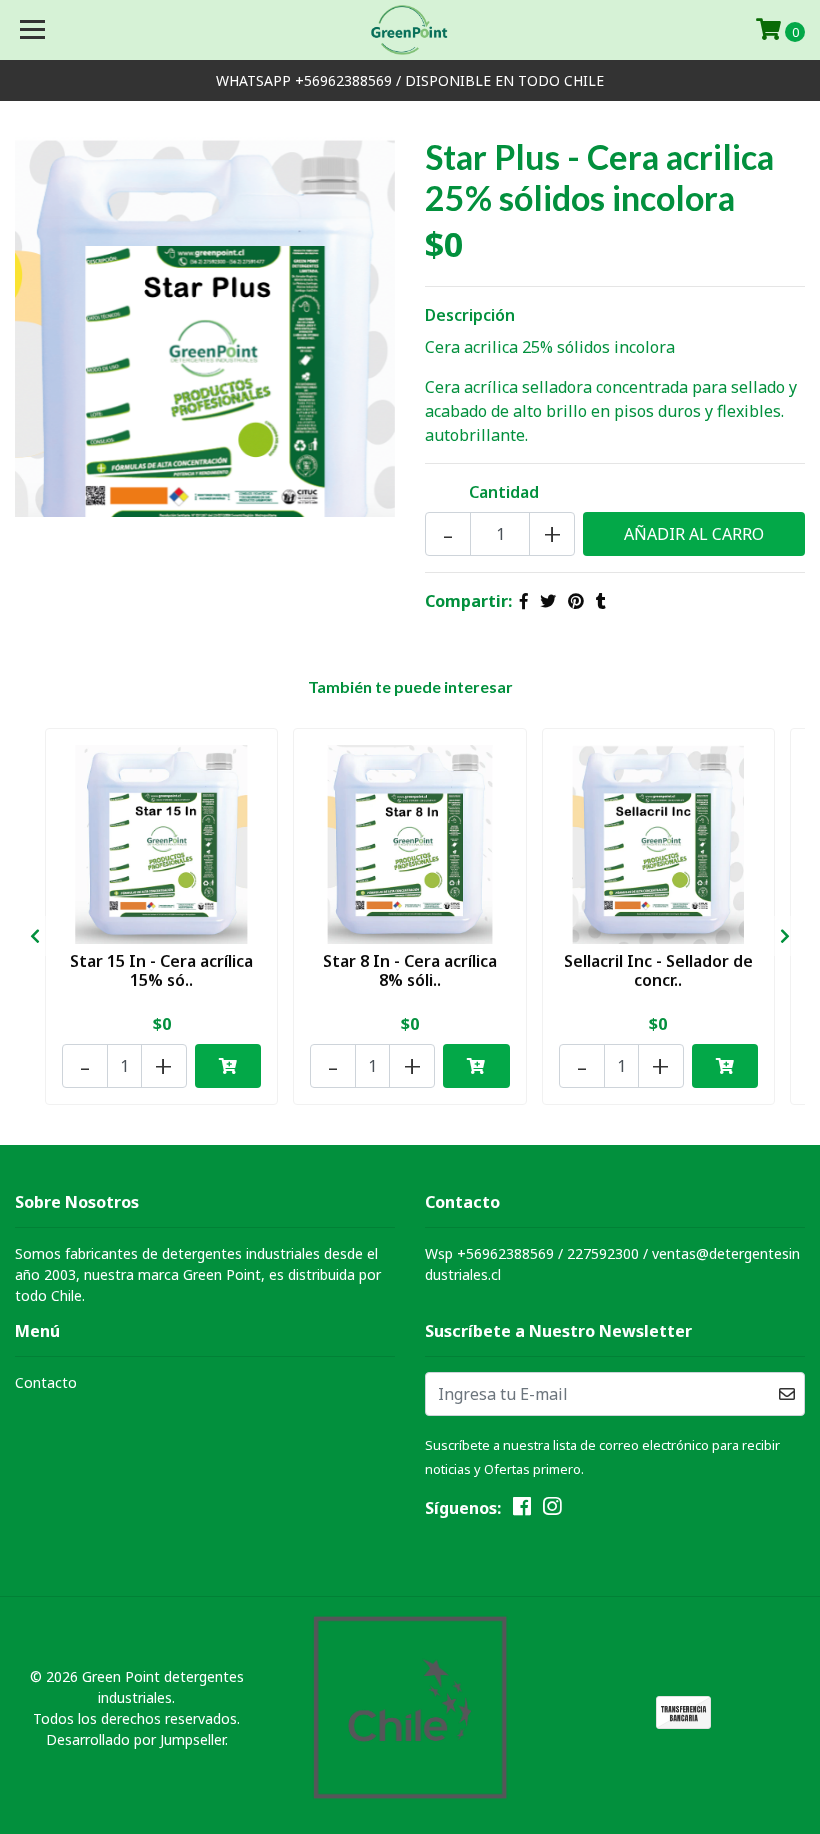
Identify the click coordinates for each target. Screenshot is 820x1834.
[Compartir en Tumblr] (601, 601)
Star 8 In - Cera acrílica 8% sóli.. (410, 970)
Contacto (46, 1382)
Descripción (470, 315)
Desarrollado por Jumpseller (135, 1739)
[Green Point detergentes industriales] (410, 30)
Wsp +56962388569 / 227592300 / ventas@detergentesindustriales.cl (612, 1264)
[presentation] (35, 936)
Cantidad (504, 492)
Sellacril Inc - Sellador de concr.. (658, 970)
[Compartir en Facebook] (524, 601)
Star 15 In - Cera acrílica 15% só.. (161, 970)
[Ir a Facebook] (522, 1510)
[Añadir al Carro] (228, 1066)
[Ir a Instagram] (552, 1510)
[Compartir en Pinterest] (576, 601)
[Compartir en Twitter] (548, 601)
